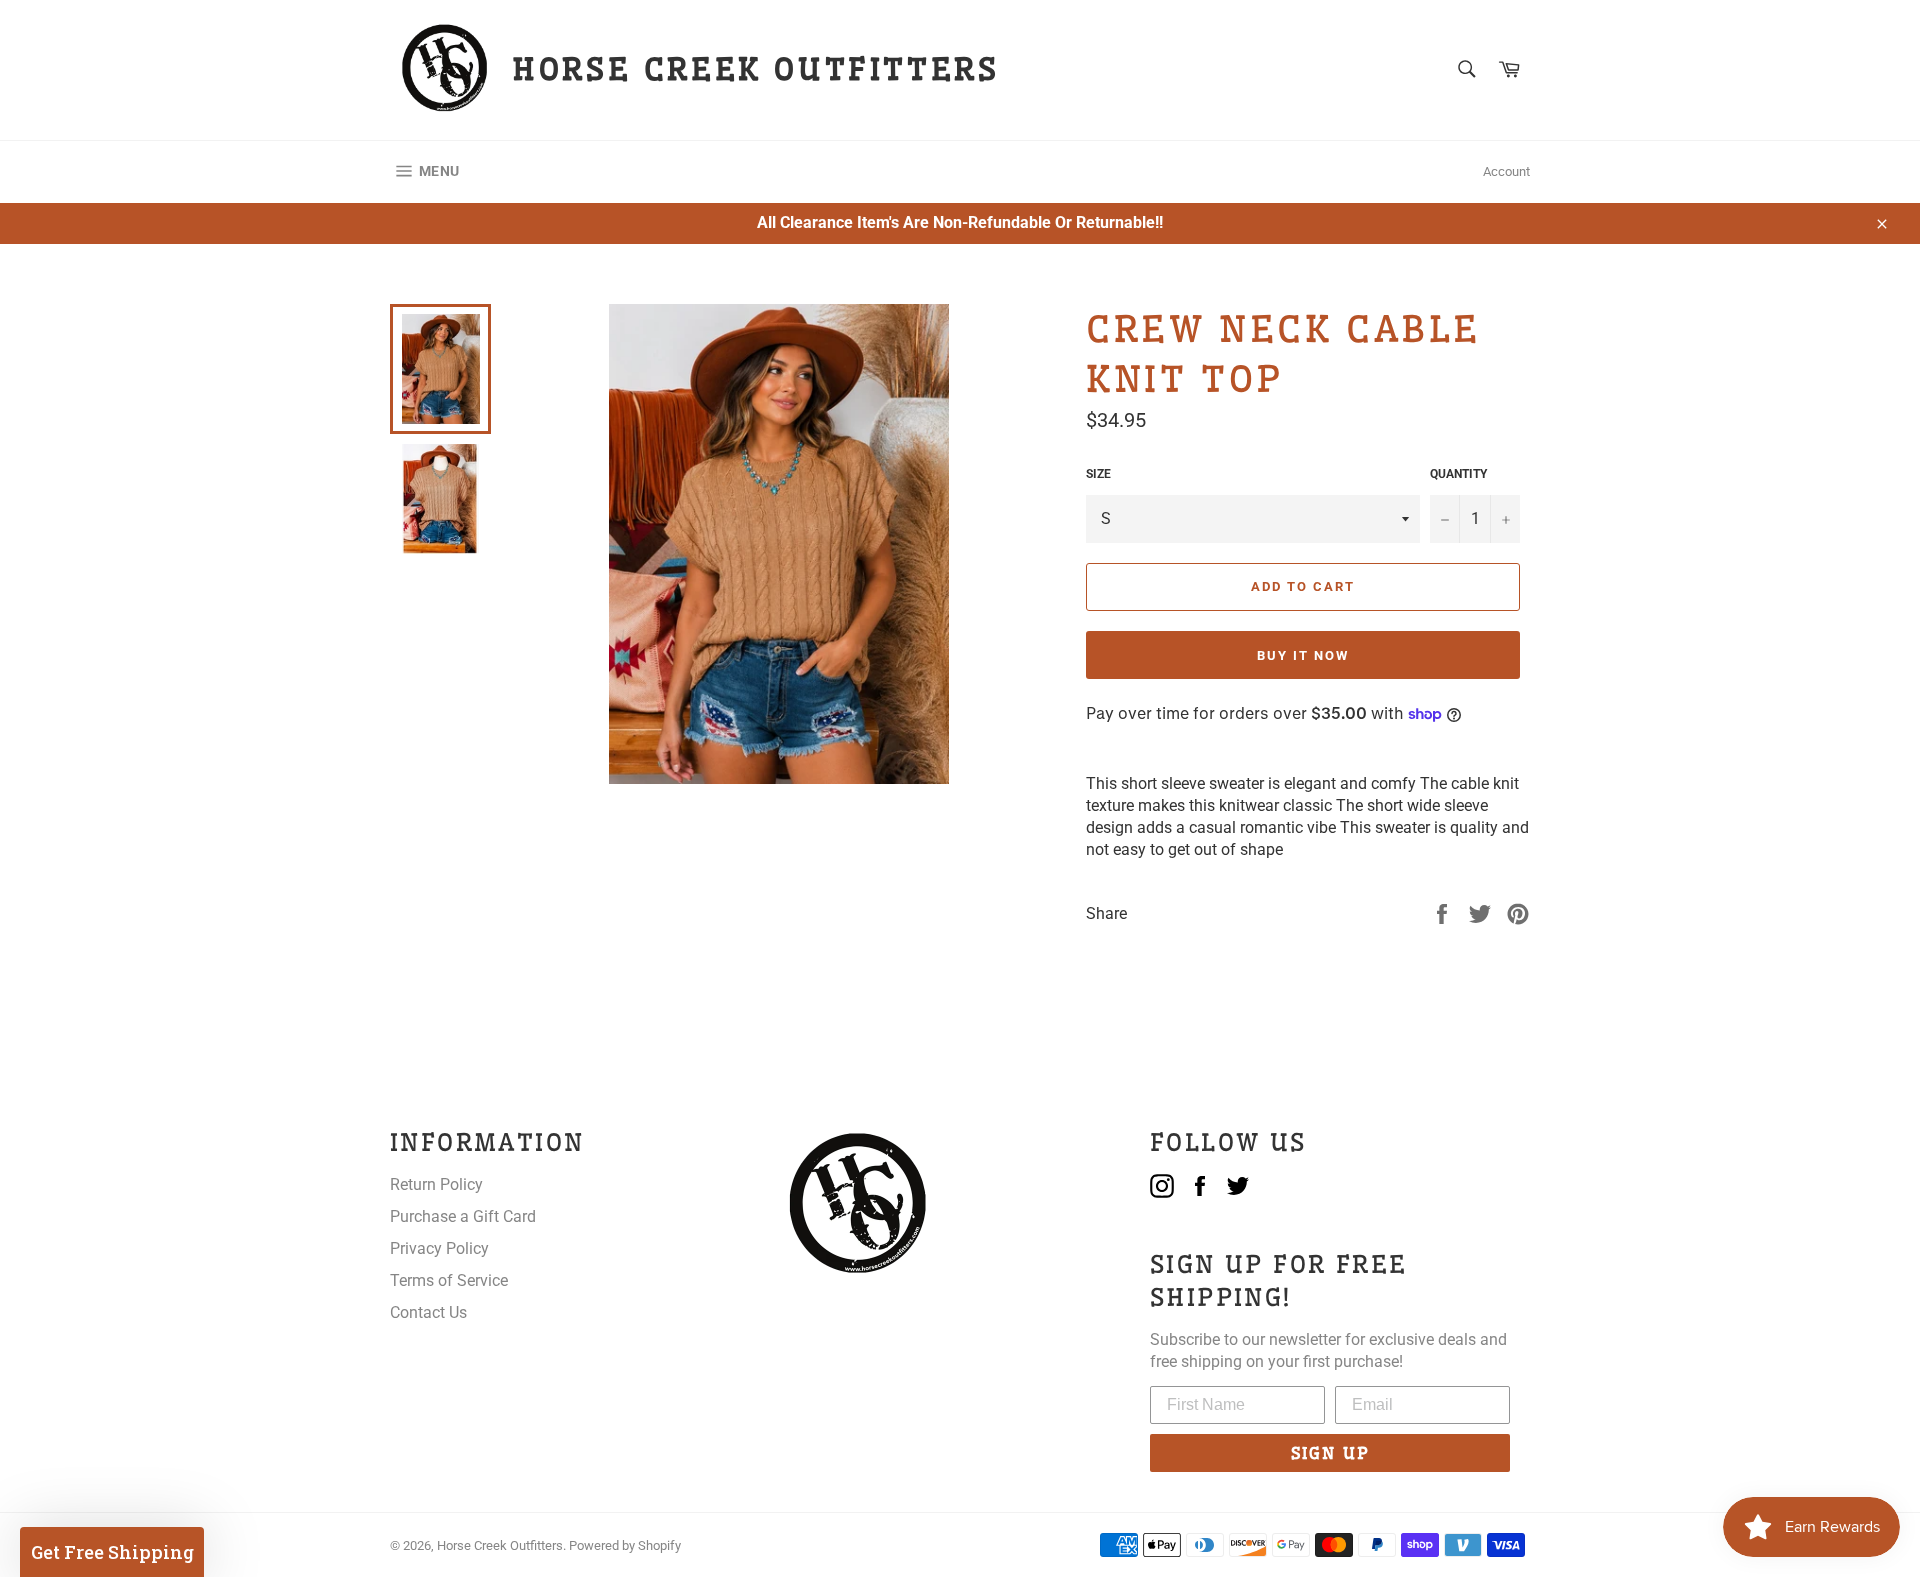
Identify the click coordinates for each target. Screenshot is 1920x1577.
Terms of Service (449, 1280)
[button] (112, 1552)
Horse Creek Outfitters (500, 1545)
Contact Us (428, 1312)
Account (1506, 171)
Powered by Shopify (625, 1545)
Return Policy (436, 1184)
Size (1098, 474)
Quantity (1458, 474)
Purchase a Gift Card (463, 1216)
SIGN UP (1330, 1453)
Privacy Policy (439, 1248)
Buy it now (1303, 655)
